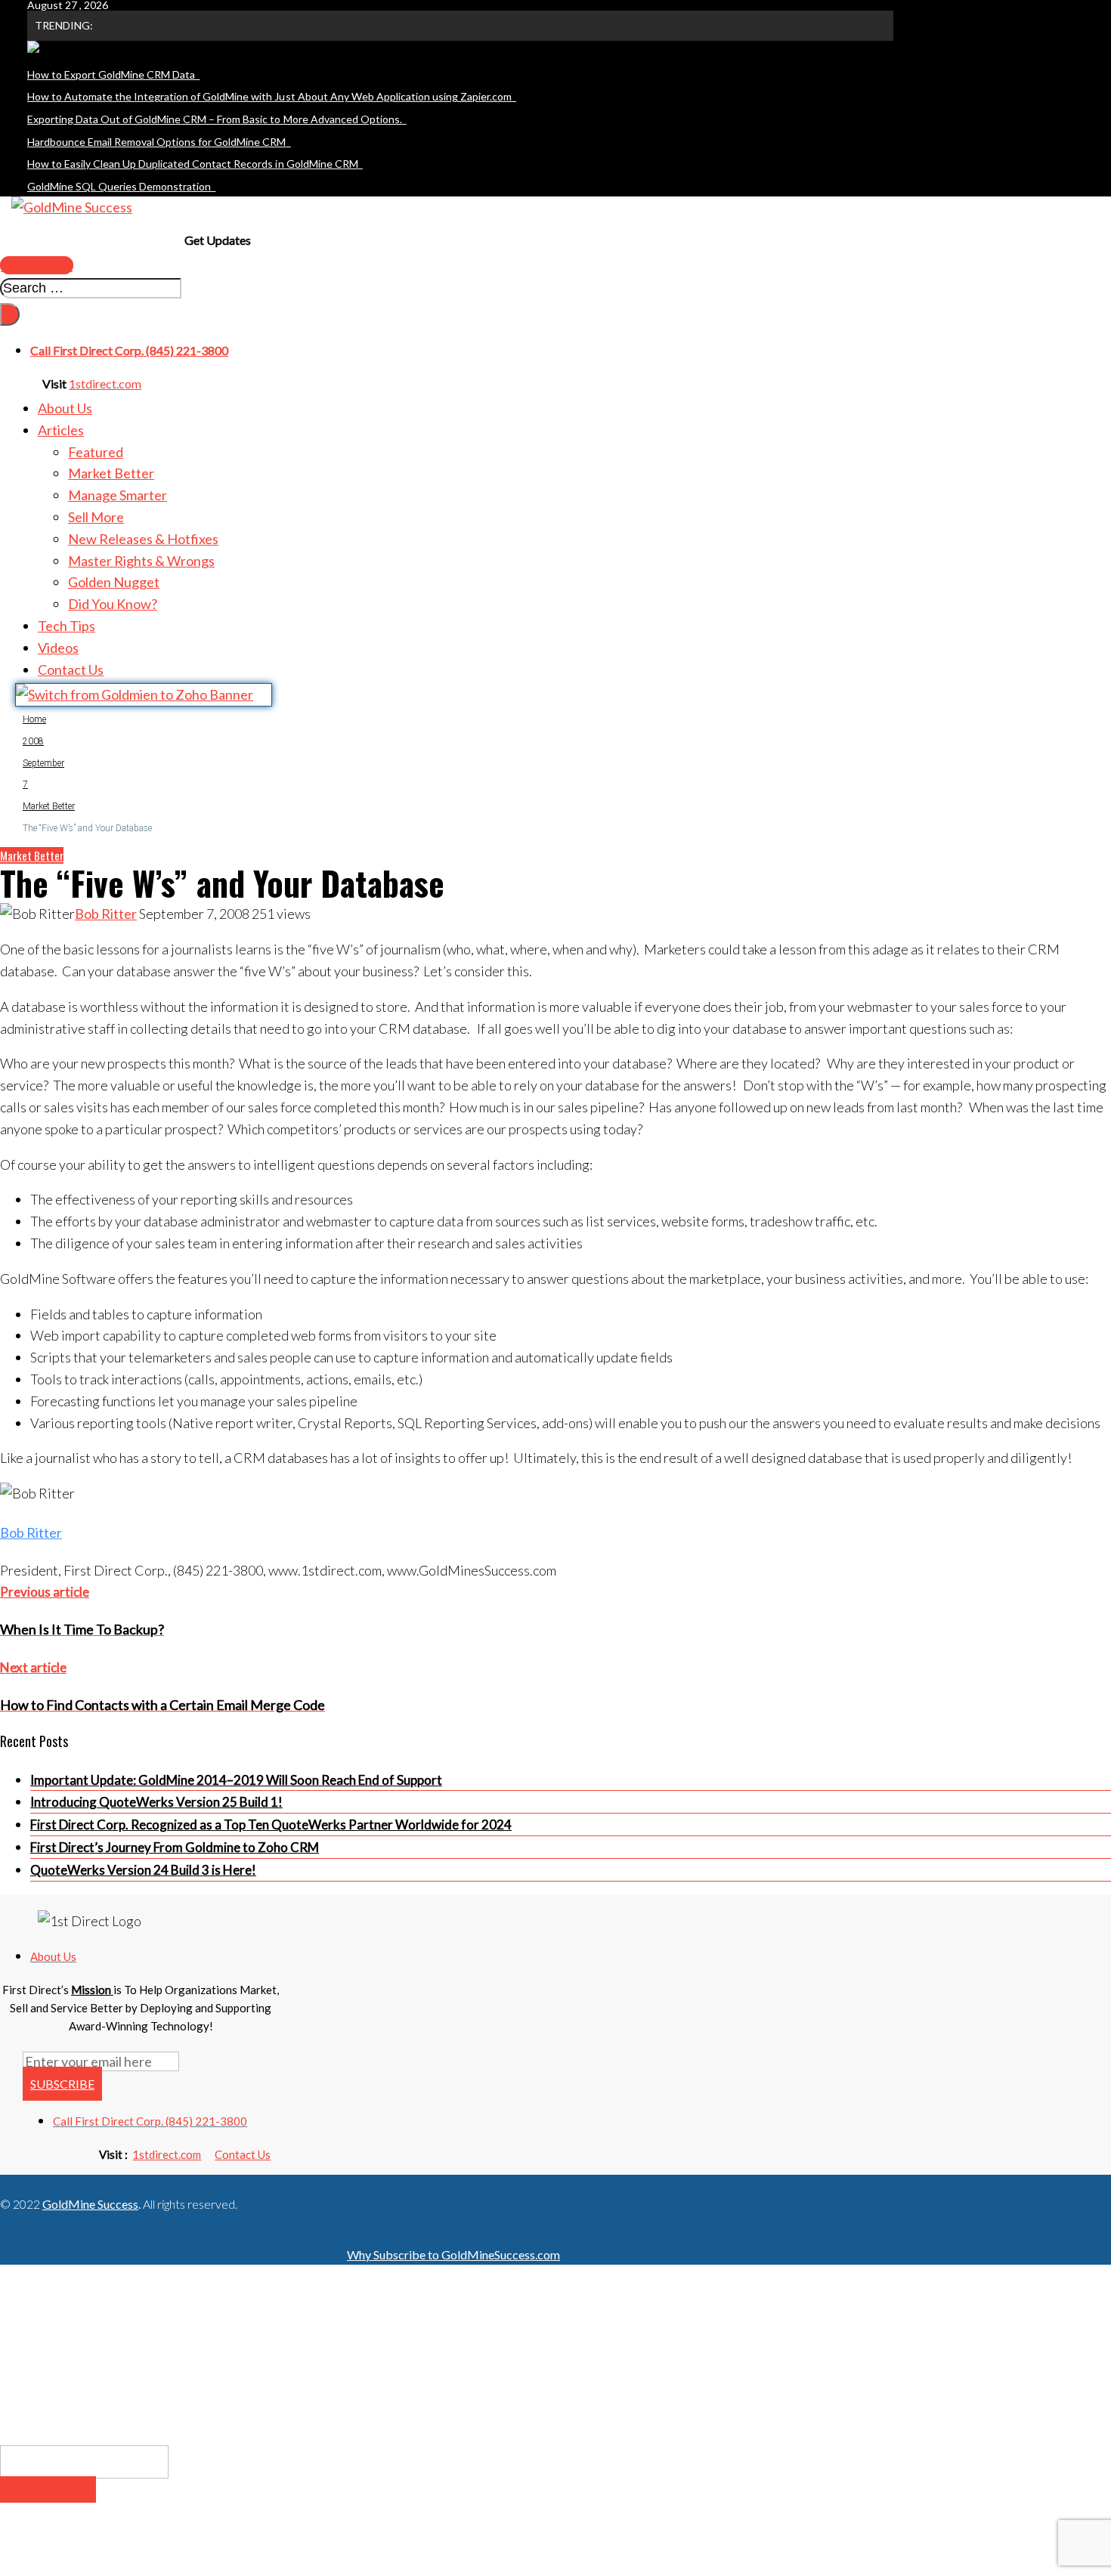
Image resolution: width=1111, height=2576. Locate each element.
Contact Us (243, 2154)
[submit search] (10, 314)
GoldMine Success (90, 2204)
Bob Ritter (106, 914)
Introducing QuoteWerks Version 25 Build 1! (156, 1802)
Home (34, 719)
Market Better (49, 806)
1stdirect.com (105, 383)
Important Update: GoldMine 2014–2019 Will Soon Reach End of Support (236, 1780)
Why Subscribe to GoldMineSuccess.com (453, 2254)
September (43, 763)
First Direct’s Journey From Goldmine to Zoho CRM (175, 1847)
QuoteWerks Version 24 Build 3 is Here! (143, 1870)
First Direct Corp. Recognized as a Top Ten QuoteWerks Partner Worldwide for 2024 (271, 1825)
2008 (33, 741)
